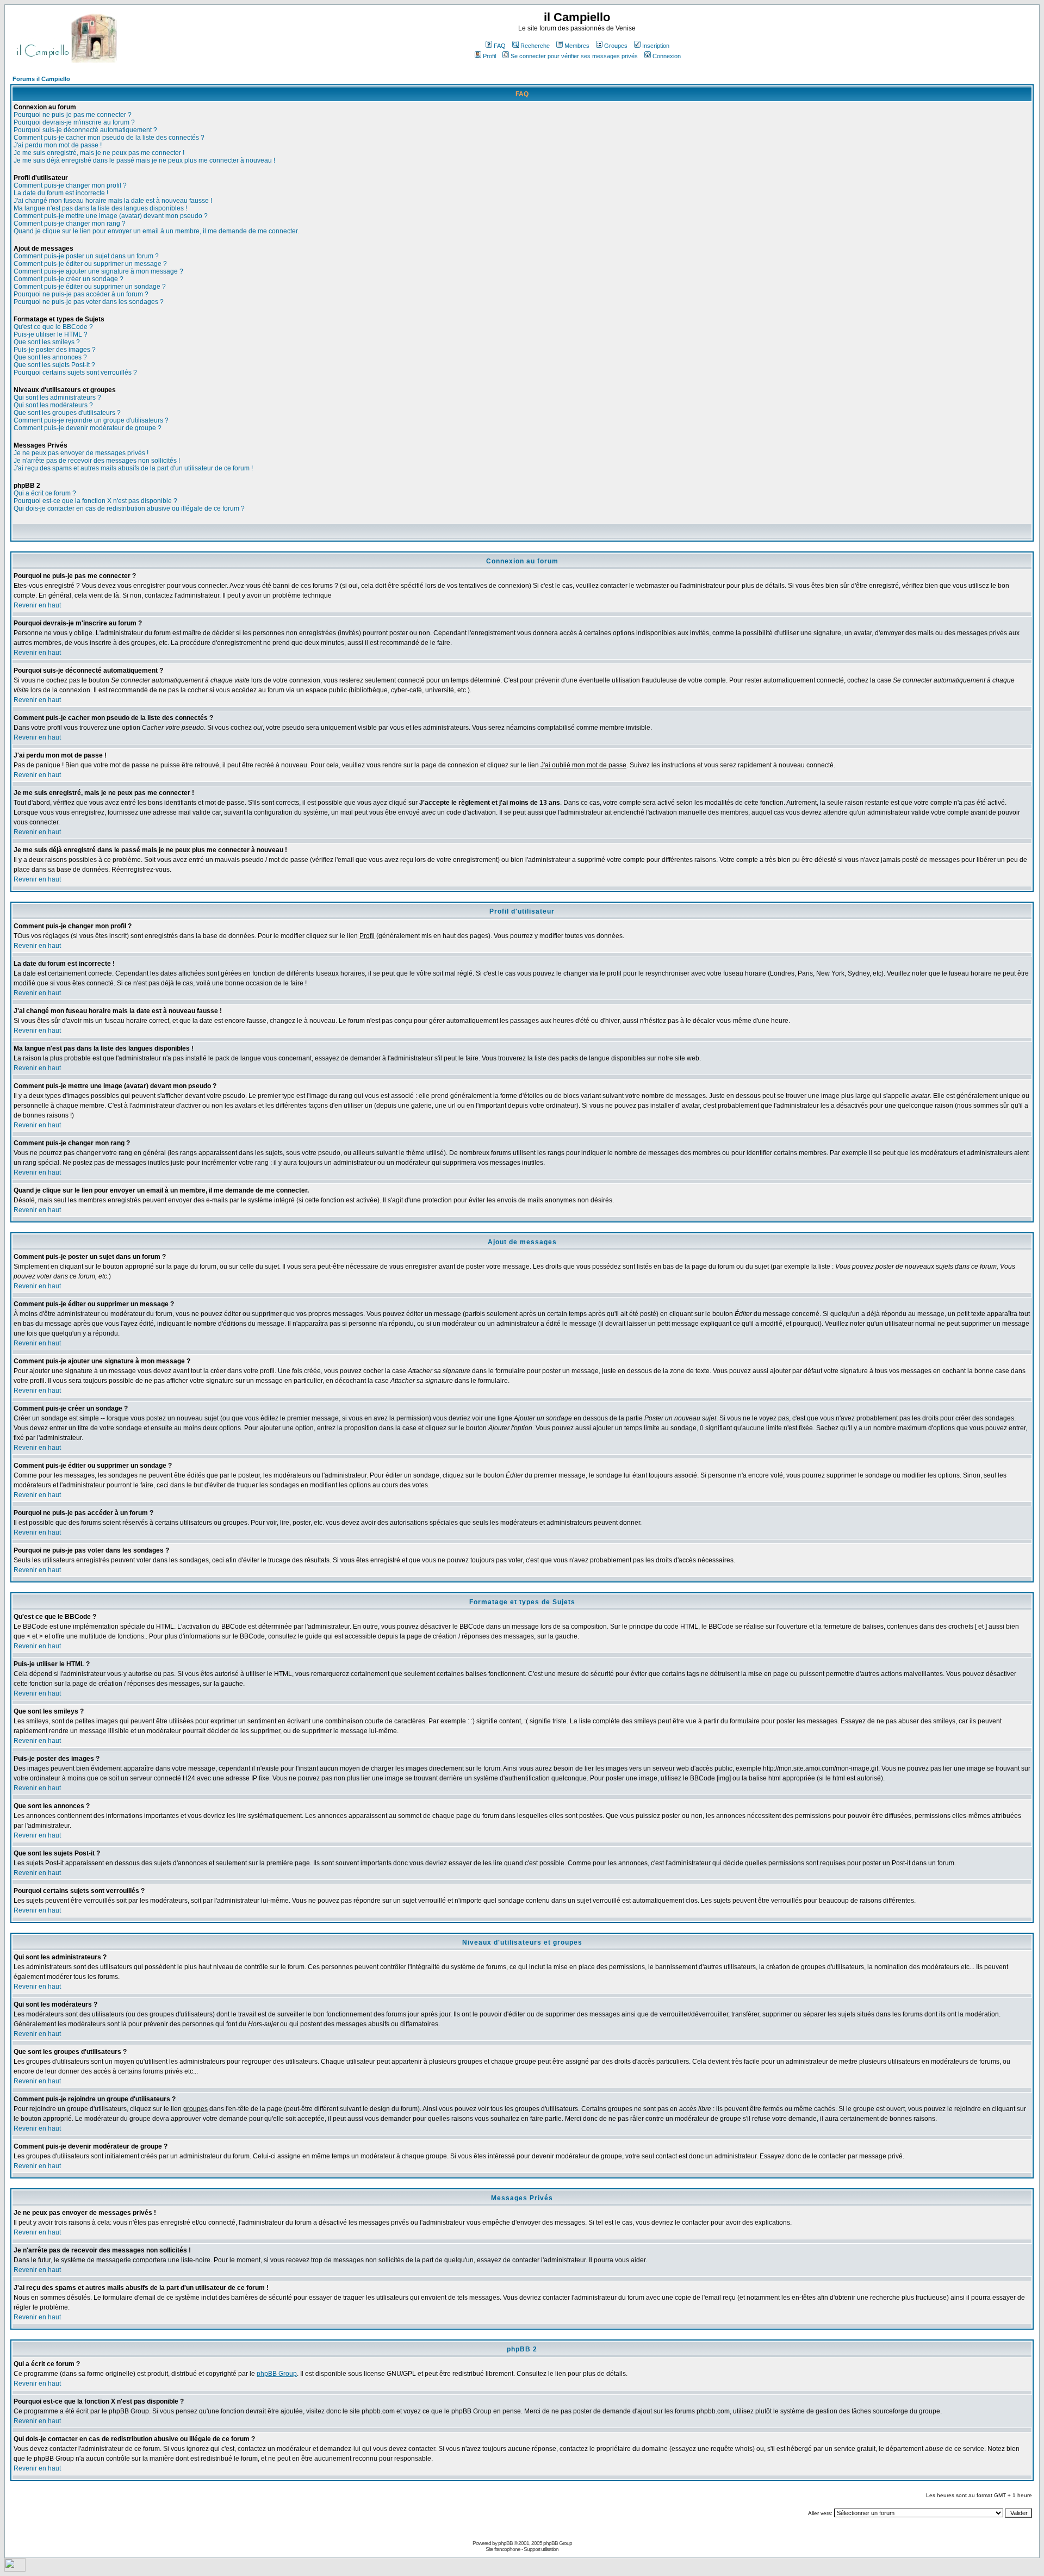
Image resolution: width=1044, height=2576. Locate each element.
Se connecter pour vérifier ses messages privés (574, 56)
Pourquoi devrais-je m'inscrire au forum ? (74, 122)
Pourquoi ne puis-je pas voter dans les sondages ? (89, 302)
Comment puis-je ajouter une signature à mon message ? (98, 271)
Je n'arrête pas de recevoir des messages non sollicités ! (97, 461)
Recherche (535, 46)
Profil (489, 56)
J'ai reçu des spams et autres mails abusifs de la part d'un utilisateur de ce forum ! (133, 468)
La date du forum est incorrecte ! (61, 193)
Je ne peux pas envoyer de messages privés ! (81, 453)
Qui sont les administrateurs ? (57, 398)
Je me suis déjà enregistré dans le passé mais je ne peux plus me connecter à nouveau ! (144, 160)
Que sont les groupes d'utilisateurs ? (67, 413)
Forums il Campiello (41, 79)
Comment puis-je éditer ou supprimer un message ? (90, 264)
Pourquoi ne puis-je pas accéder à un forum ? (81, 294)
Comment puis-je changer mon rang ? (70, 224)
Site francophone (503, 2549)
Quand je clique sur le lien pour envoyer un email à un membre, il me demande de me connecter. (156, 231)
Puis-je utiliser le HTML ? (51, 334)
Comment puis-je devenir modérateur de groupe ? (88, 428)
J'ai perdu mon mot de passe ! (58, 145)
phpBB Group (277, 2374)
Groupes (616, 46)
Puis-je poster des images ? (55, 350)
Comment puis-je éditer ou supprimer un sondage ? (90, 287)
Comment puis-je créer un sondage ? (69, 279)
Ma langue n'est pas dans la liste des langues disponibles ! (100, 208)
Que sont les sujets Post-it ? (54, 365)
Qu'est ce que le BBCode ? (53, 327)
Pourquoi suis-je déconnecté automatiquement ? (85, 130)
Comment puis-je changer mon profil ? (70, 185)
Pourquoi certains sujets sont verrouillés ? (75, 373)
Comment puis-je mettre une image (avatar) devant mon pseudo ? (111, 216)
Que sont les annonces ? (50, 357)
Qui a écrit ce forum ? (45, 493)
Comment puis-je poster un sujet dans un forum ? (86, 256)
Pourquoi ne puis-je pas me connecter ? (73, 115)
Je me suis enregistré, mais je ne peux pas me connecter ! (99, 153)
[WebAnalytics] (15, 2569)
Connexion (667, 56)
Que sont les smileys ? (47, 342)
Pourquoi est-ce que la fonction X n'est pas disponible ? (95, 501)
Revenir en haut (37, 605)
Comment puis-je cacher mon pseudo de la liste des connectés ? (109, 138)
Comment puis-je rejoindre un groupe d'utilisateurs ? (91, 420)
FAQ (500, 46)
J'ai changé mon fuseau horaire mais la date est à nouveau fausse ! (113, 201)
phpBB (505, 2543)
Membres (577, 46)
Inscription (656, 46)
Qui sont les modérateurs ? (53, 405)
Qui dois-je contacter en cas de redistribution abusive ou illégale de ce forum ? (129, 508)
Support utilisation (541, 2549)
